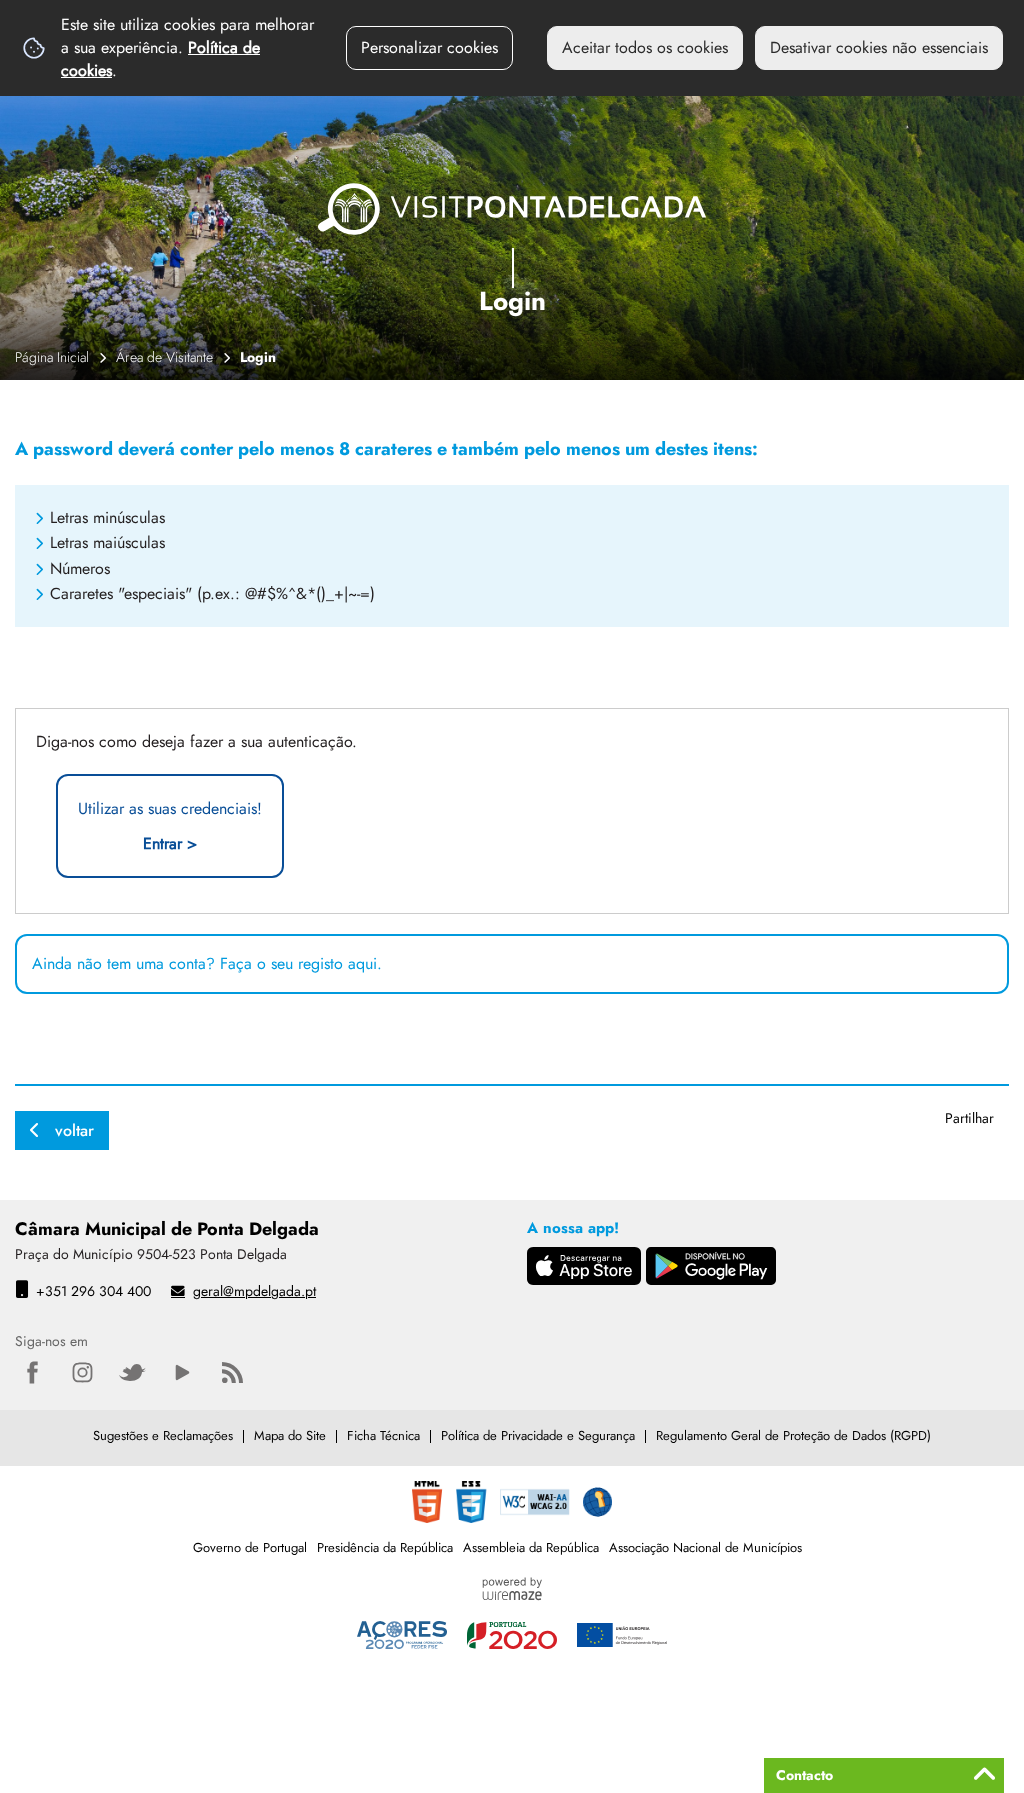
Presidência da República (385, 1547)
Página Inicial (52, 357)
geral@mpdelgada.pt (254, 1291)
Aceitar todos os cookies (645, 47)
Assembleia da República (531, 1547)
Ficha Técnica (383, 1435)
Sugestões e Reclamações (163, 1435)
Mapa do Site (290, 1435)
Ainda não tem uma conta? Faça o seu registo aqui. (207, 963)
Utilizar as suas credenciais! (170, 826)
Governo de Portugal (250, 1547)
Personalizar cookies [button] (429, 47)
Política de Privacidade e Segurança (538, 1435)
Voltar (74, 1130)
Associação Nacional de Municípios (705, 1547)
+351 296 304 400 (93, 1291)
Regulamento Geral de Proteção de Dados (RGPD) (793, 1435)
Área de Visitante (164, 357)
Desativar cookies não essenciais (879, 47)
